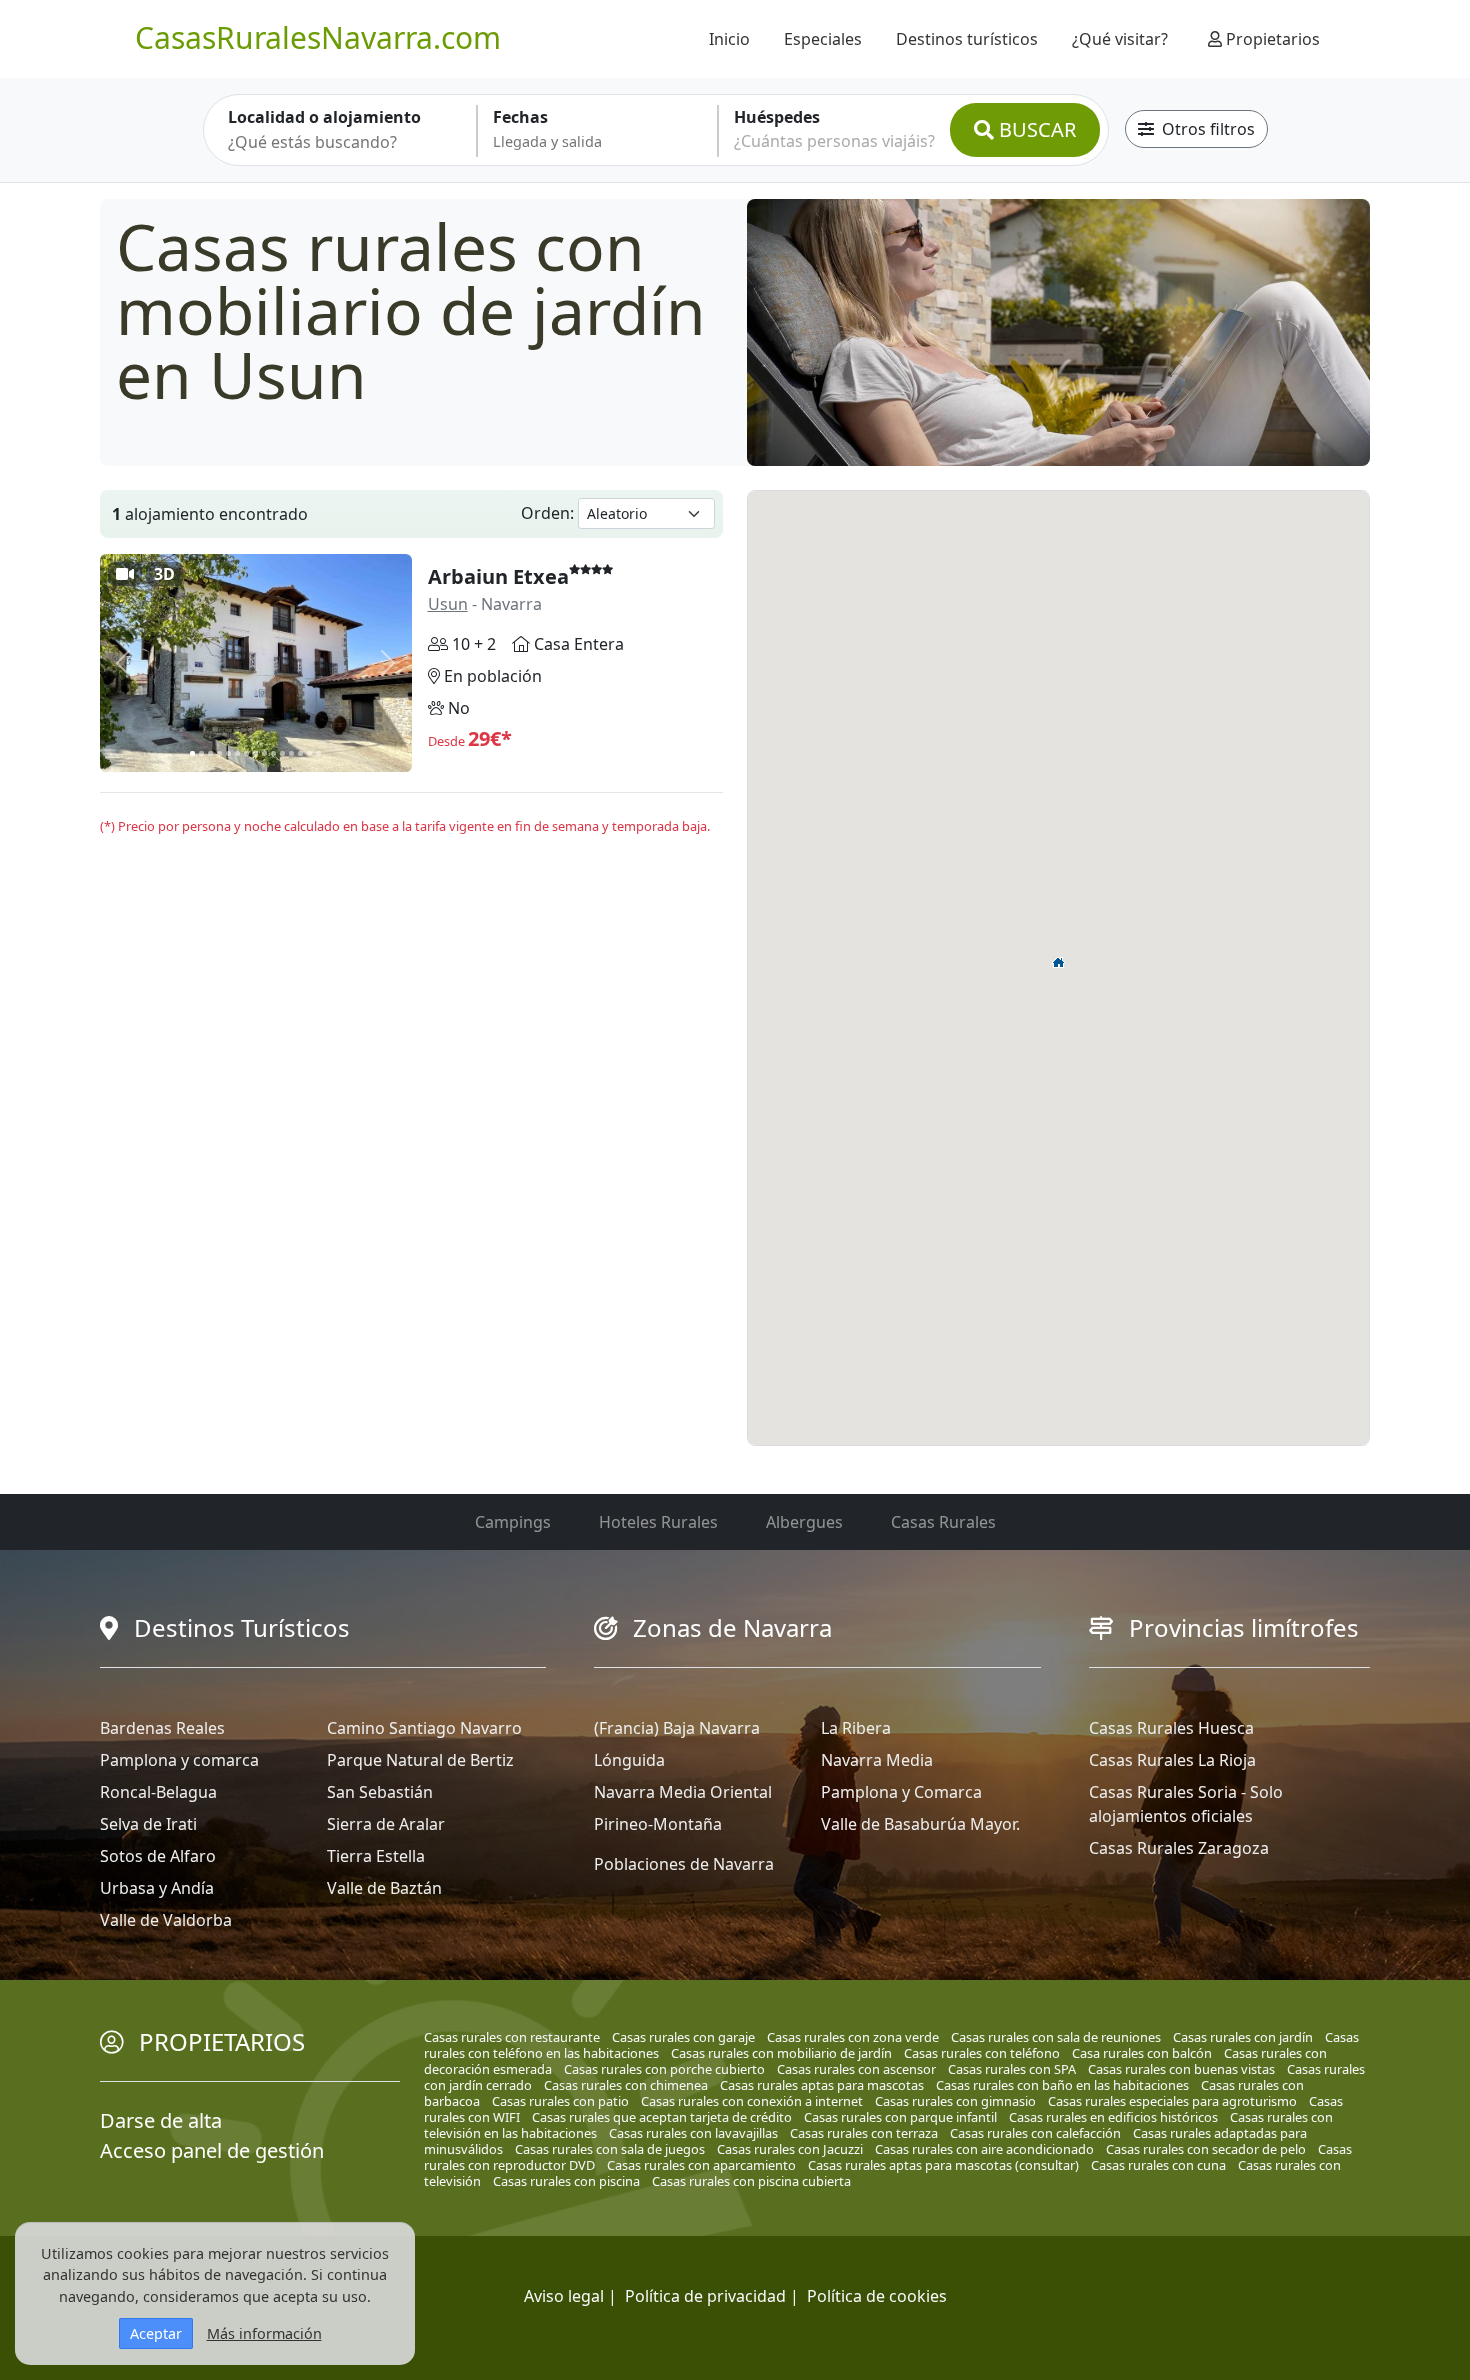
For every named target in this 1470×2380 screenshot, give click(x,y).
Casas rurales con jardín (1243, 2037)
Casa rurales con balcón (1142, 2053)
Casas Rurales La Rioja (1172, 1760)
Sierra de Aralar (386, 1824)
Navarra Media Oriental (683, 1792)
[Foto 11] (282, 753)
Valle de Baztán (384, 1888)
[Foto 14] (309, 753)
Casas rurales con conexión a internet (752, 2101)
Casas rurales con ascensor (856, 2069)
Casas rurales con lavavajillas (693, 2133)
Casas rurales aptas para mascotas (822, 2085)
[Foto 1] (192, 753)
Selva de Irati (148, 1824)
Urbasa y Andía (157, 1888)
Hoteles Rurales (658, 1522)
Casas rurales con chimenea (626, 2085)
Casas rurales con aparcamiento (701, 2165)
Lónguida (629, 1760)
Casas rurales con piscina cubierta (751, 2181)
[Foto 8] (255, 753)
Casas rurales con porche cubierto (664, 2069)
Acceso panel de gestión (212, 2150)
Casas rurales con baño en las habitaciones (1062, 2085)
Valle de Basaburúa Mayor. (920, 1824)
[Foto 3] (210, 753)
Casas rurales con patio (560, 2101)
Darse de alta (161, 2120)
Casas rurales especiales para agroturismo (1172, 2101)
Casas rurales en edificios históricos (1113, 2117)
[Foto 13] (300, 753)
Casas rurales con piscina (566, 2181)
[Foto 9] (264, 753)
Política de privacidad (705, 2296)
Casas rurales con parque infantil (900, 2117)
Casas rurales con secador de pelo (1206, 2149)
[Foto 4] (219, 753)
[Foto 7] (246, 753)
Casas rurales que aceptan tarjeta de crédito (662, 2117)
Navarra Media (877, 1760)
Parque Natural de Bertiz (420, 1760)
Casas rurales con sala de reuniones (1056, 2037)
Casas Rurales (943, 1522)
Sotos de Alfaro (158, 1856)
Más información (264, 2333)
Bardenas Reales (162, 1728)
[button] (1059, 962)
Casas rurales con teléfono (982, 2053)
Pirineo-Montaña (658, 1824)
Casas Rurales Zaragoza (1179, 1848)
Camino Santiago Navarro (424, 1728)
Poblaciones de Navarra (684, 1864)
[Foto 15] (318, 753)
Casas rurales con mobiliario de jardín (781, 2053)
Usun (448, 604)
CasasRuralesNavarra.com (318, 37)
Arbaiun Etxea (498, 576)
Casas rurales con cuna (1158, 2165)
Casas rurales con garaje (683, 2037)
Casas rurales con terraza (864, 2133)
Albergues (804, 1522)
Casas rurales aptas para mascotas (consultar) (943, 2165)
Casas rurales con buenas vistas (1181, 2069)
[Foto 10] (273, 753)
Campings (513, 1522)
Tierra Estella (376, 1856)
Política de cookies (877, 2296)
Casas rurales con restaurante (512, 2037)
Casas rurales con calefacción (1035, 2133)
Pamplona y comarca (179, 1760)
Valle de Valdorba (166, 1920)
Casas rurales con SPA (1012, 2069)
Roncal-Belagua (158, 1792)
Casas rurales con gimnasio (955, 2101)
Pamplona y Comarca (901, 1792)
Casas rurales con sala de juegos (610, 2149)
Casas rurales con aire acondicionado (984, 2149)
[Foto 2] (201, 753)
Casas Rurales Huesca (1171, 1728)
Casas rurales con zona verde (853, 2037)
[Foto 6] (237, 753)
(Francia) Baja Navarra (677, 1728)
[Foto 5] (228, 753)
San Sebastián (380, 1792)
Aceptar (156, 2333)
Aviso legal (564, 2296)
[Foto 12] (291, 753)
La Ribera (856, 1728)
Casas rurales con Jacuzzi (790, 2149)
